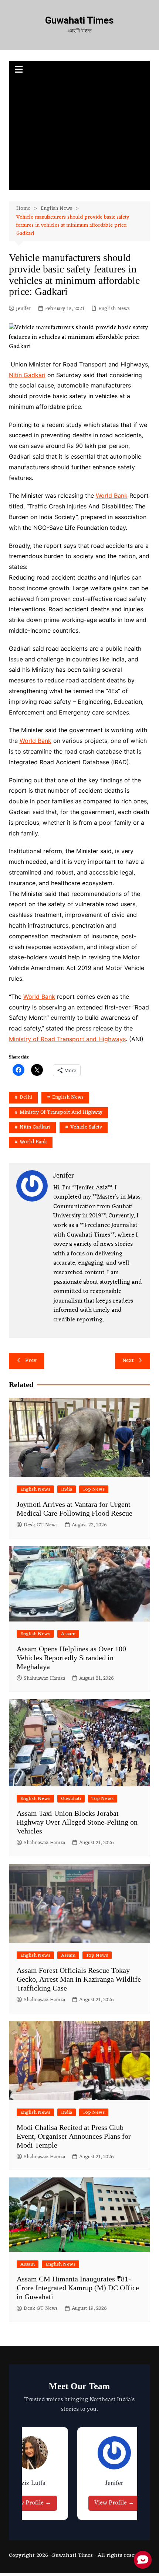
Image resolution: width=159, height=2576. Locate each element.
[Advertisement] (80, 135)
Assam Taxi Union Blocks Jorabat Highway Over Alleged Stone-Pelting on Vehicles (77, 1822)
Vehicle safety (86, 1127)
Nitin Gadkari (27, 375)
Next (128, 1361)
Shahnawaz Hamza (44, 1679)
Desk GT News (41, 1525)
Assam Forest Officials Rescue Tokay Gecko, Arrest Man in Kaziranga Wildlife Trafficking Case (79, 1979)
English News (114, 309)
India (67, 1489)
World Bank (112, 496)
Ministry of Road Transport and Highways (67, 1039)
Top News (94, 1489)
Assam (68, 1634)
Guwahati (71, 1799)
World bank (33, 1142)
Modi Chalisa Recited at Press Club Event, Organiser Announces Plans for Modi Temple (74, 2136)
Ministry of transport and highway (61, 1113)
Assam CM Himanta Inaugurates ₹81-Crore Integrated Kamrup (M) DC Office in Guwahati (78, 2288)
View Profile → (31, 2503)
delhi (26, 1097)
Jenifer (23, 309)
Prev (31, 1361)
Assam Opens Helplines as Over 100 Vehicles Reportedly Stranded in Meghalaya (71, 1658)
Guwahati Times (79, 20)
